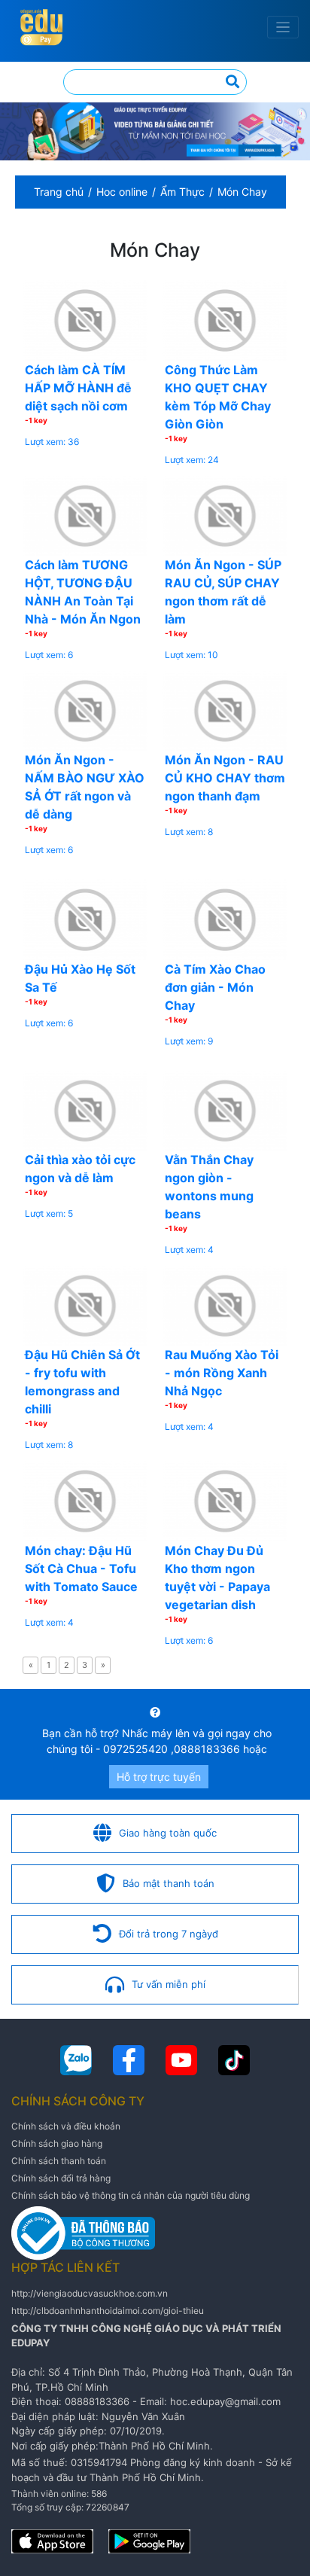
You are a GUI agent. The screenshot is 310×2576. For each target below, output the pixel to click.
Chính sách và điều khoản (66, 2126)
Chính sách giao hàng (57, 2143)
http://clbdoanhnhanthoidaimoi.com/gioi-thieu (108, 2311)
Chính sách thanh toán (59, 2161)
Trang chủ (59, 192)
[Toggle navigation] (283, 27)
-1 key (36, 420)
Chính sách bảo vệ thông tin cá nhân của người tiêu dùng (131, 2195)
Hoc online (122, 192)
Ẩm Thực (182, 192)
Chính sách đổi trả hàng (61, 2178)
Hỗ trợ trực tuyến (159, 1777)
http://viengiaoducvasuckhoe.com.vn (90, 2293)
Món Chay (242, 192)
